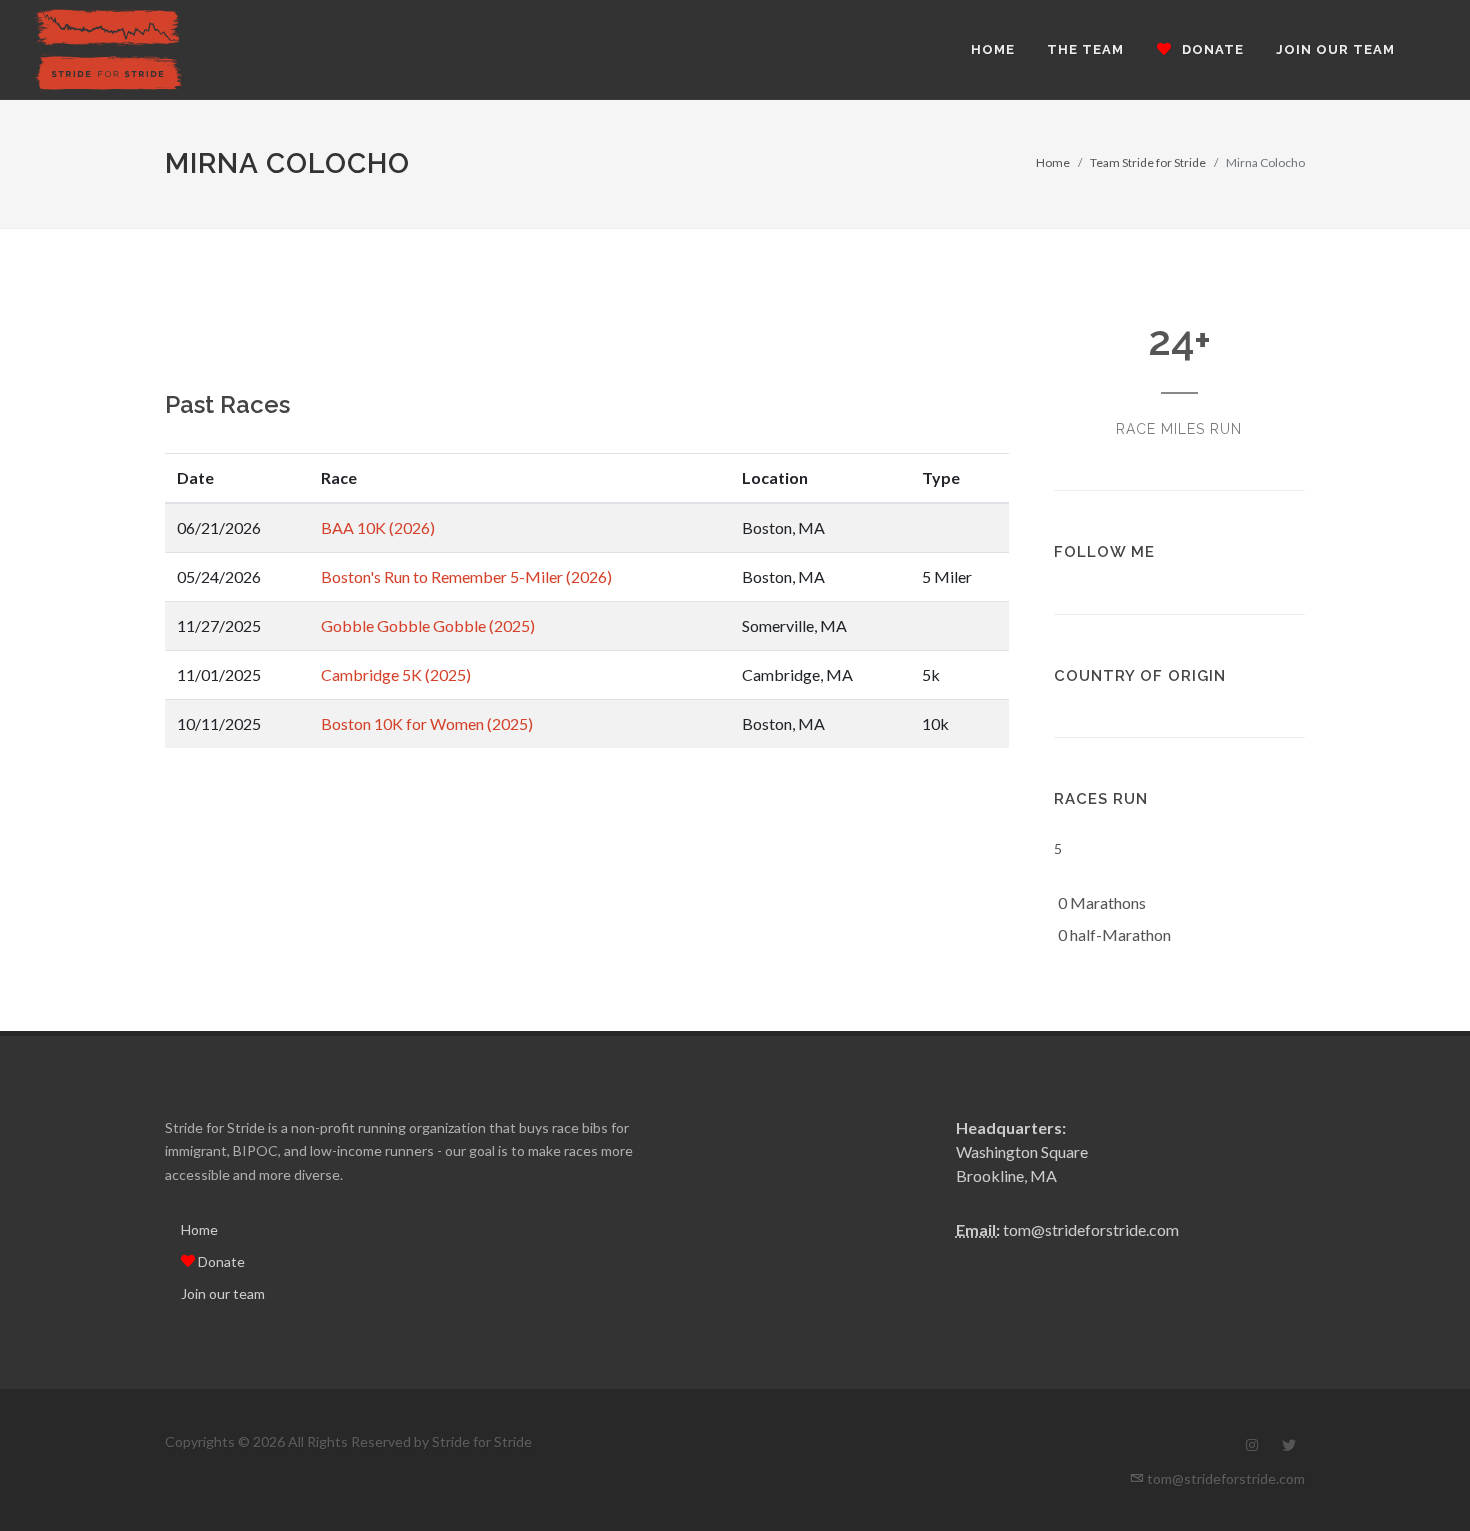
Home (1053, 162)
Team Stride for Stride (1148, 162)
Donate (220, 1261)
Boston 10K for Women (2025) (427, 723)
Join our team (223, 1293)
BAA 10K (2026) (378, 527)
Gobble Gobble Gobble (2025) (428, 625)
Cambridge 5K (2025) (396, 674)
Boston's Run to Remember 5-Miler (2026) (466, 576)
